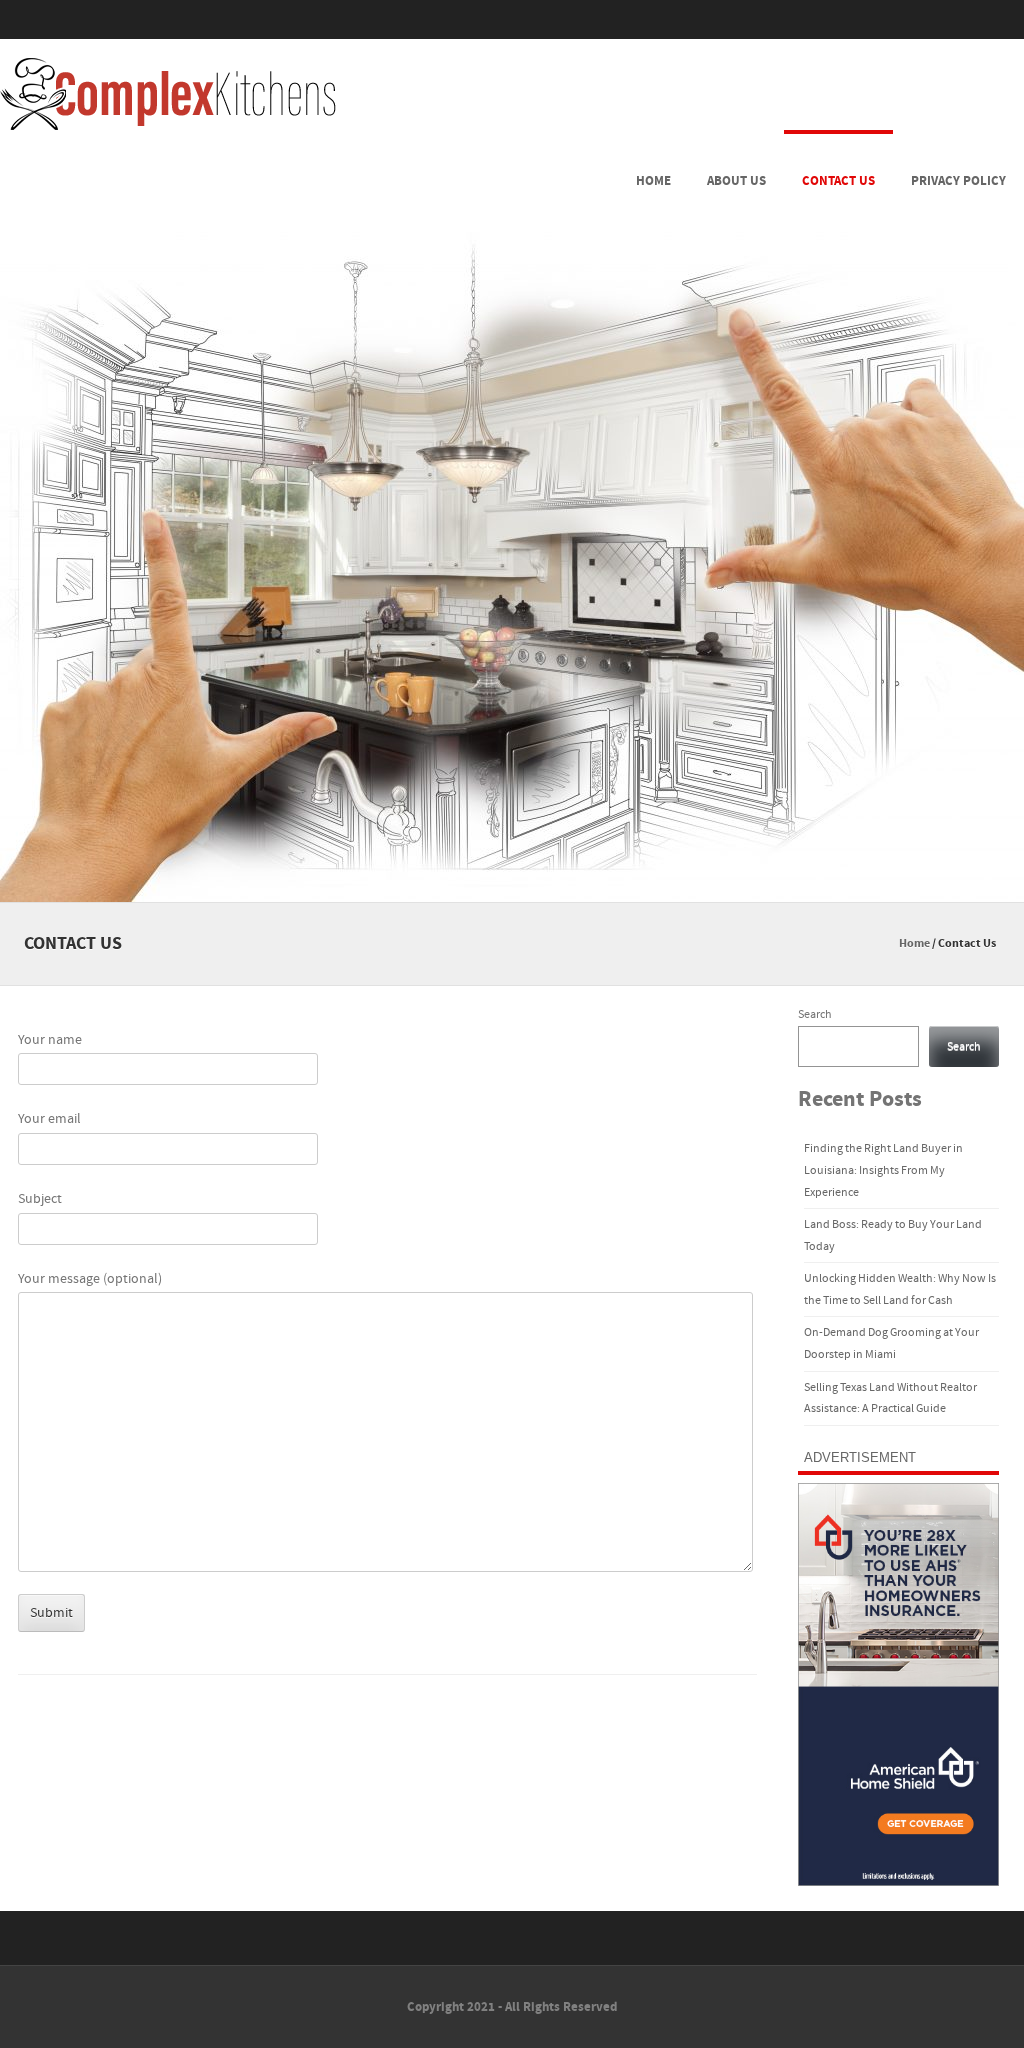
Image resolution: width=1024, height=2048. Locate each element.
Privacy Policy (958, 181)
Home (653, 181)
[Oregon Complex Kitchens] (168, 94)
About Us (736, 181)
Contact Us (838, 181)
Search (815, 1014)
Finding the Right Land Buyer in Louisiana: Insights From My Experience (883, 1170)
